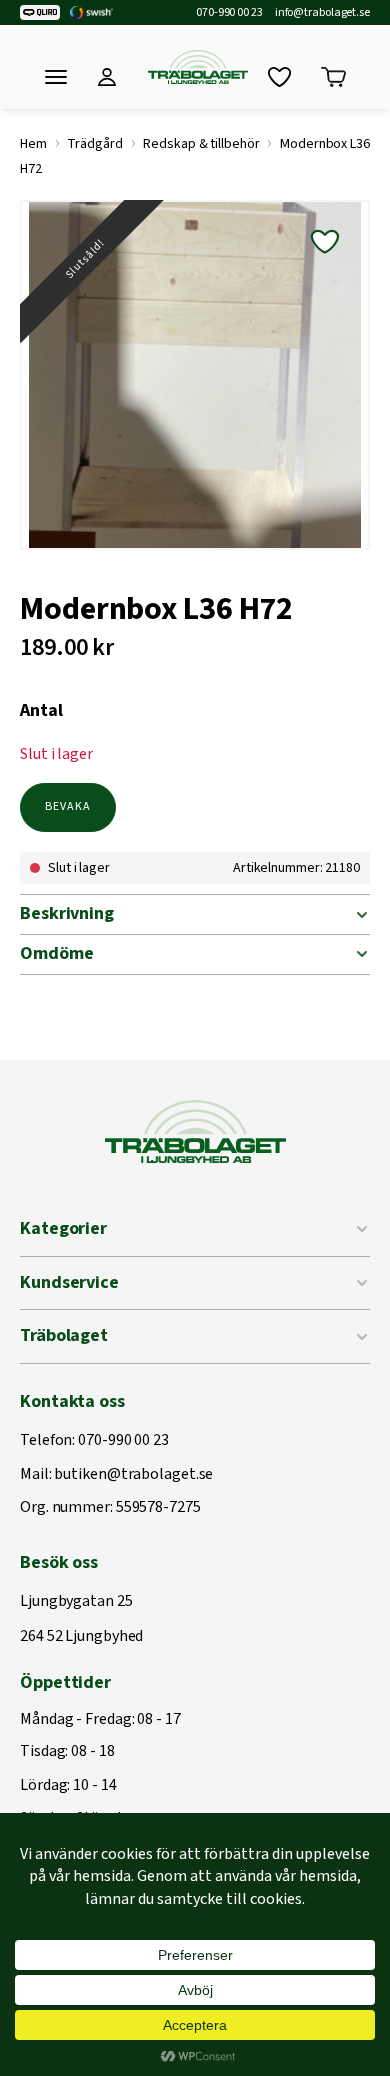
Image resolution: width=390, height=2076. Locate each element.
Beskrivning (67, 913)
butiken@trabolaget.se (133, 1475)
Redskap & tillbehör (201, 144)
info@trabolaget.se (322, 13)
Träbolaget (64, 1335)
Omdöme (56, 953)
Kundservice (69, 1282)
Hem (33, 144)
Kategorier (63, 1228)
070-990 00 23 (229, 13)
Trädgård (94, 144)
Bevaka (68, 806)
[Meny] (56, 77)
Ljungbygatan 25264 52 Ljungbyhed (81, 1619)
